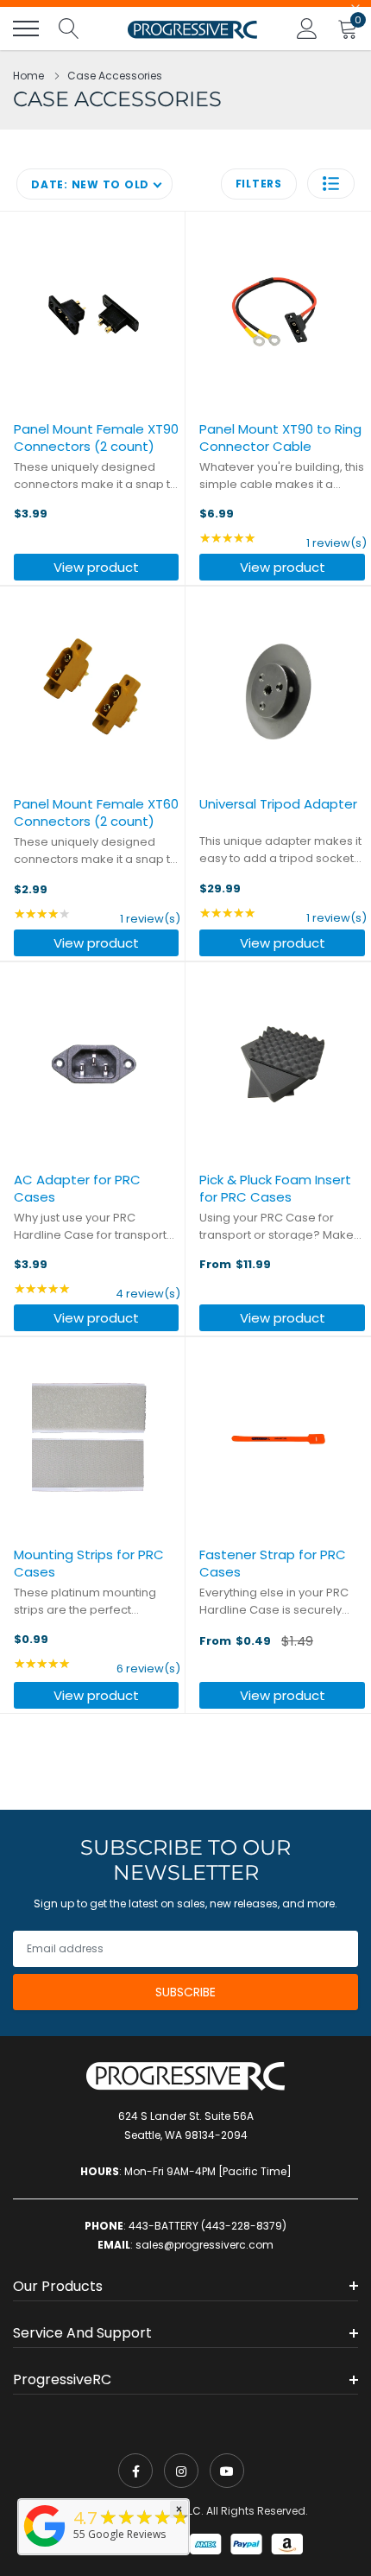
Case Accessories (115, 76)
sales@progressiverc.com (204, 2245)
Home (28, 76)
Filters (259, 184)
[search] (69, 29)
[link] (135, 2471)
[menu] (26, 29)
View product (96, 567)
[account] (307, 28)
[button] (331, 184)
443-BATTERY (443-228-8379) (208, 2226)
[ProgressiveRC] (45, 2548)
